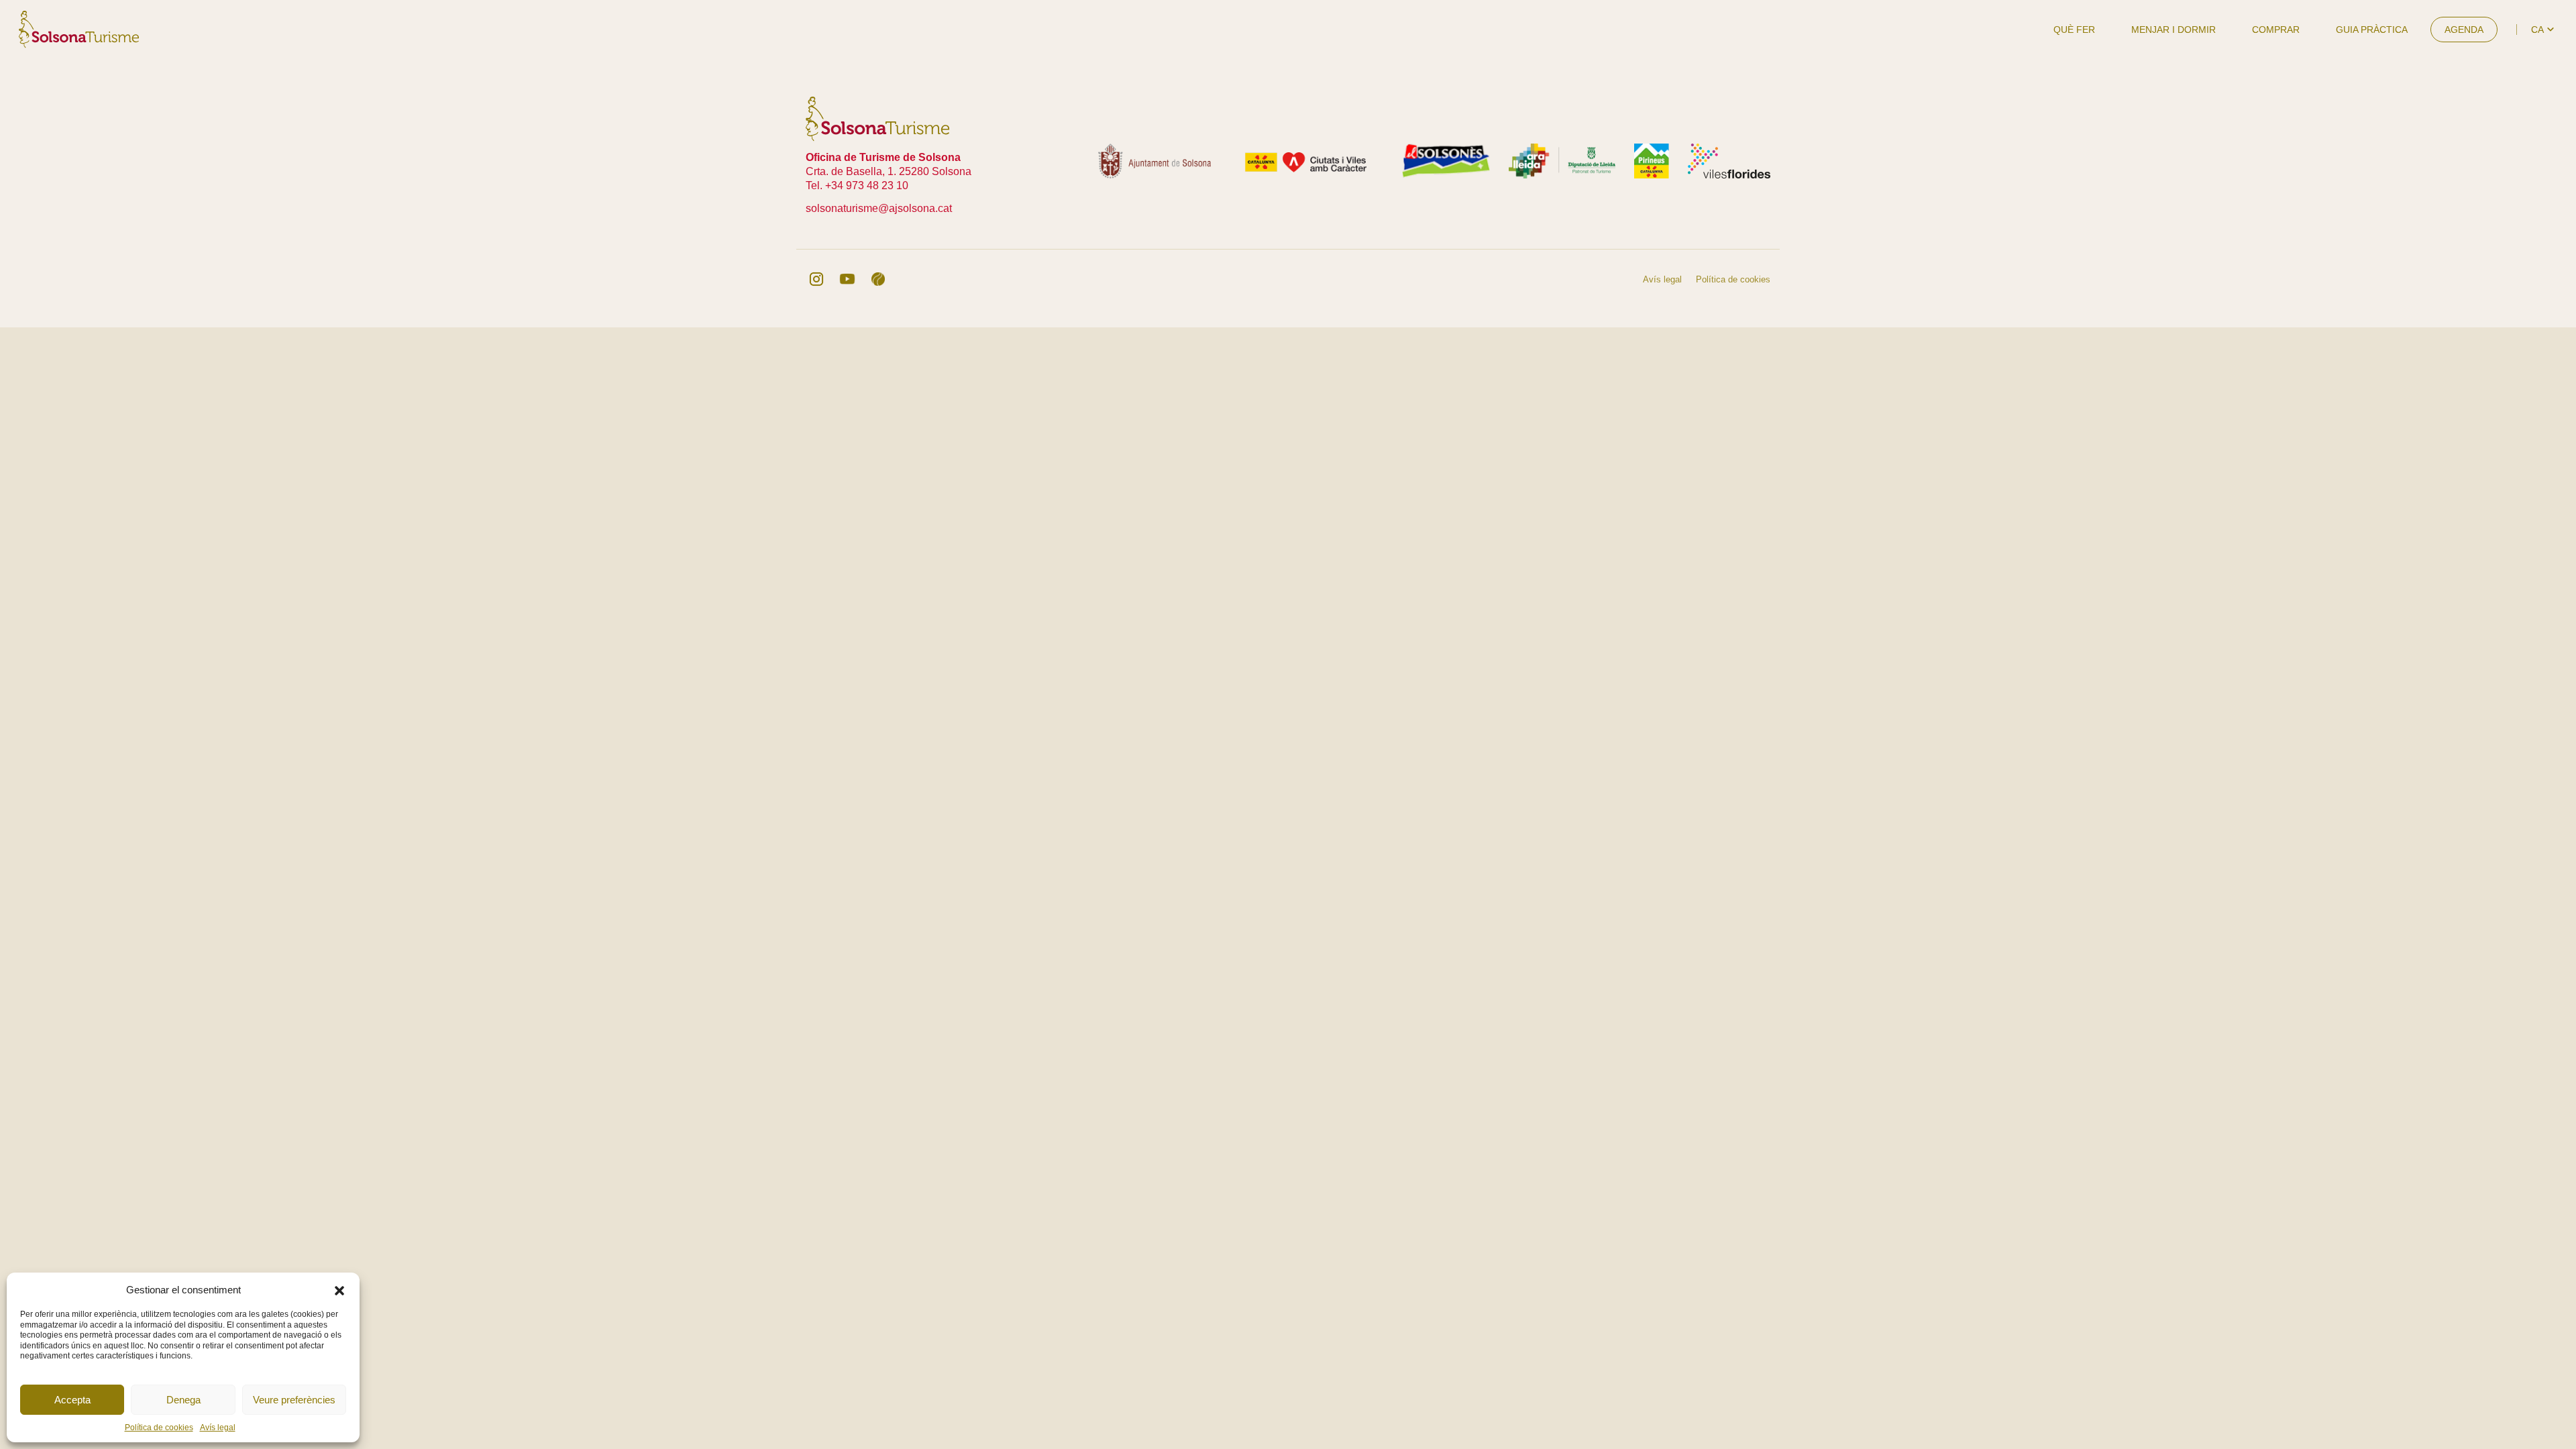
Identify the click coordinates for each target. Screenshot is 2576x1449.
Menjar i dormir (2173, 30)
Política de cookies (159, 1428)
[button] (339, 1289)
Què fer (2074, 30)
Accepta (72, 1400)
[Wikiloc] (878, 279)
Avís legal (218, 1428)
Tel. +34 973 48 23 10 (857, 185)
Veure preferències (294, 1400)
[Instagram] (816, 279)
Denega (183, 1400)
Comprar (2276, 30)
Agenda (2464, 30)
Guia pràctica (2372, 30)
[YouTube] (847, 279)
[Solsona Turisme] (79, 29)
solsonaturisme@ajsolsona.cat (879, 208)
